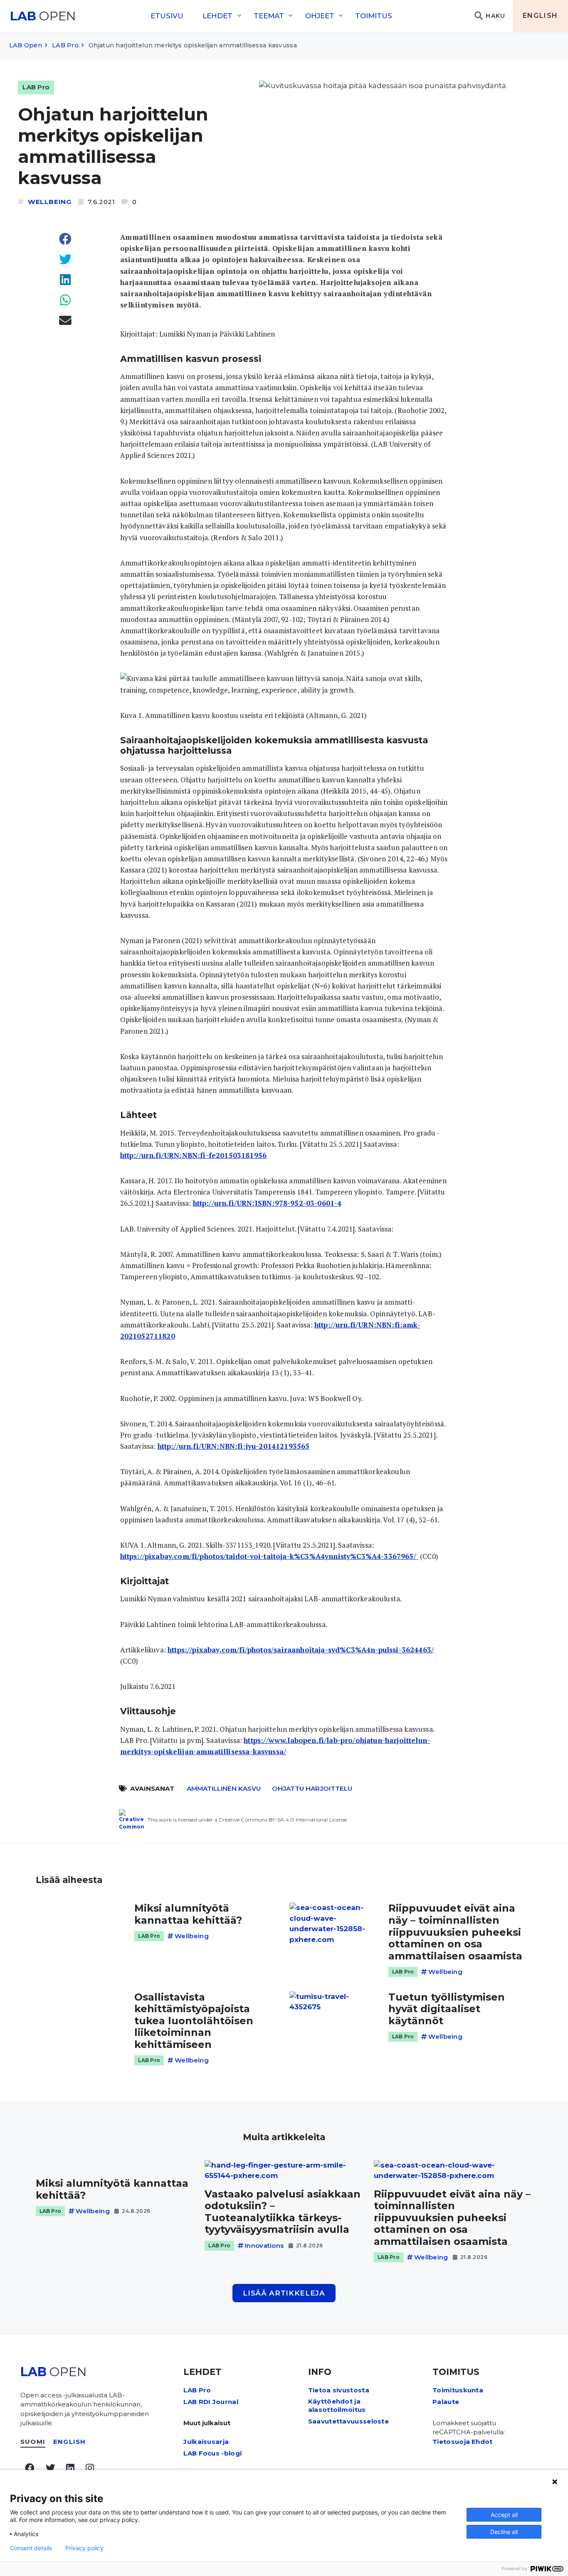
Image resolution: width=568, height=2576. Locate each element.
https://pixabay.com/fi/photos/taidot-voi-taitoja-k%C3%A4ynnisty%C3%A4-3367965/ (269, 1556)
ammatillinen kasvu (224, 1788)
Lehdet (217, 16)
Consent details (31, 2548)
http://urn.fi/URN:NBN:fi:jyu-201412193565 (234, 1446)
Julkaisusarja (206, 2442)
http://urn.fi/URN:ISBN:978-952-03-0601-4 (267, 1203)
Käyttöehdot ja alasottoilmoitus (337, 2405)
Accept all (504, 2515)
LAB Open (26, 45)
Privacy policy (84, 2548)
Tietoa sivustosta (339, 2390)
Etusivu (167, 16)
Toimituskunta (458, 2390)
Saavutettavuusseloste (348, 2421)
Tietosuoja (451, 2442)
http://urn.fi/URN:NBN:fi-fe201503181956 (194, 1155)
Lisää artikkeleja (284, 2293)
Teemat (269, 16)
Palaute (446, 2402)
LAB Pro (65, 45)
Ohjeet (320, 16)
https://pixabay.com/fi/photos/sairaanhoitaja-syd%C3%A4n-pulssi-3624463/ (301, 1650)
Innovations (264, 2245)
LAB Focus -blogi (212, 2453)
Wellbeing (50, 202)
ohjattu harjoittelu (312, 1788)
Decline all (504, 2532)
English (540, 16)
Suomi (33, 2442)
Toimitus (374, 16)
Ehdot (482, 2442)
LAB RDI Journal (211, 2402)
